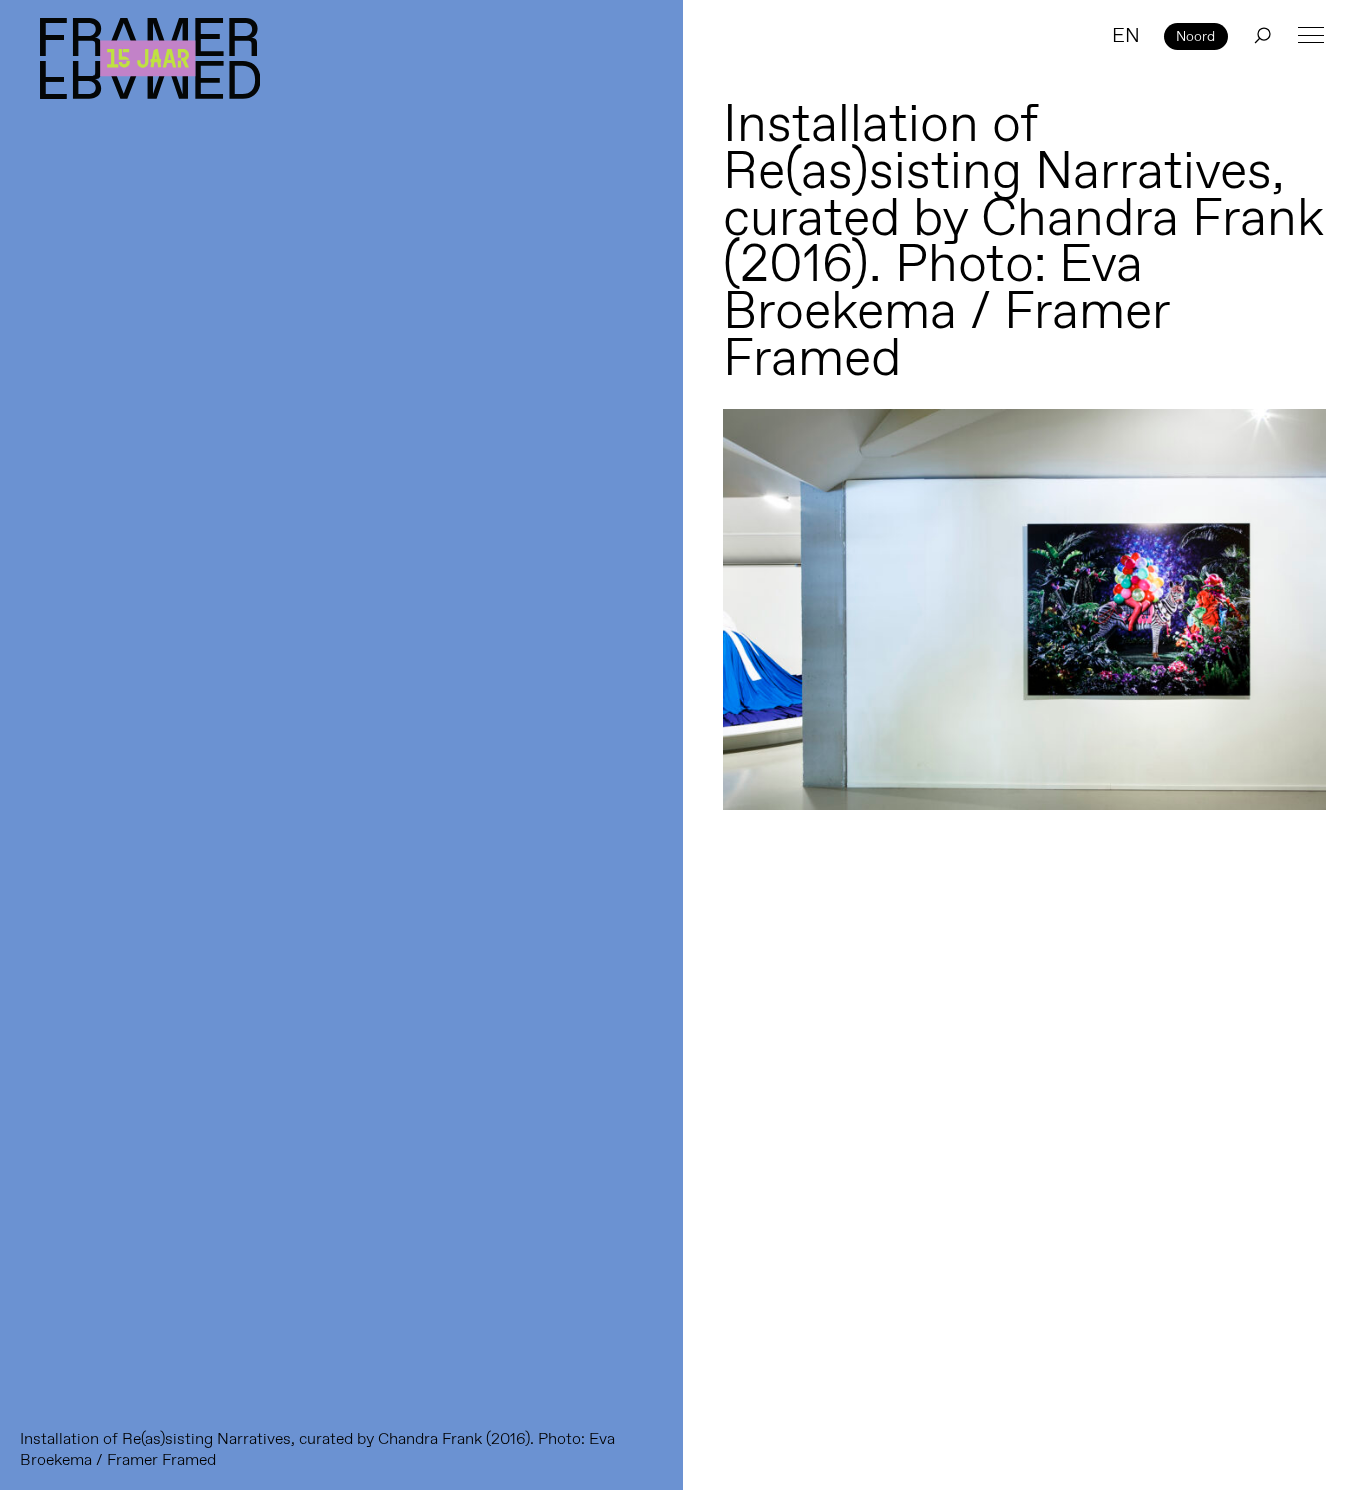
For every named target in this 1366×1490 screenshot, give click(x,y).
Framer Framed (150, 58)
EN (1126, 35)
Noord (1195, 36)
